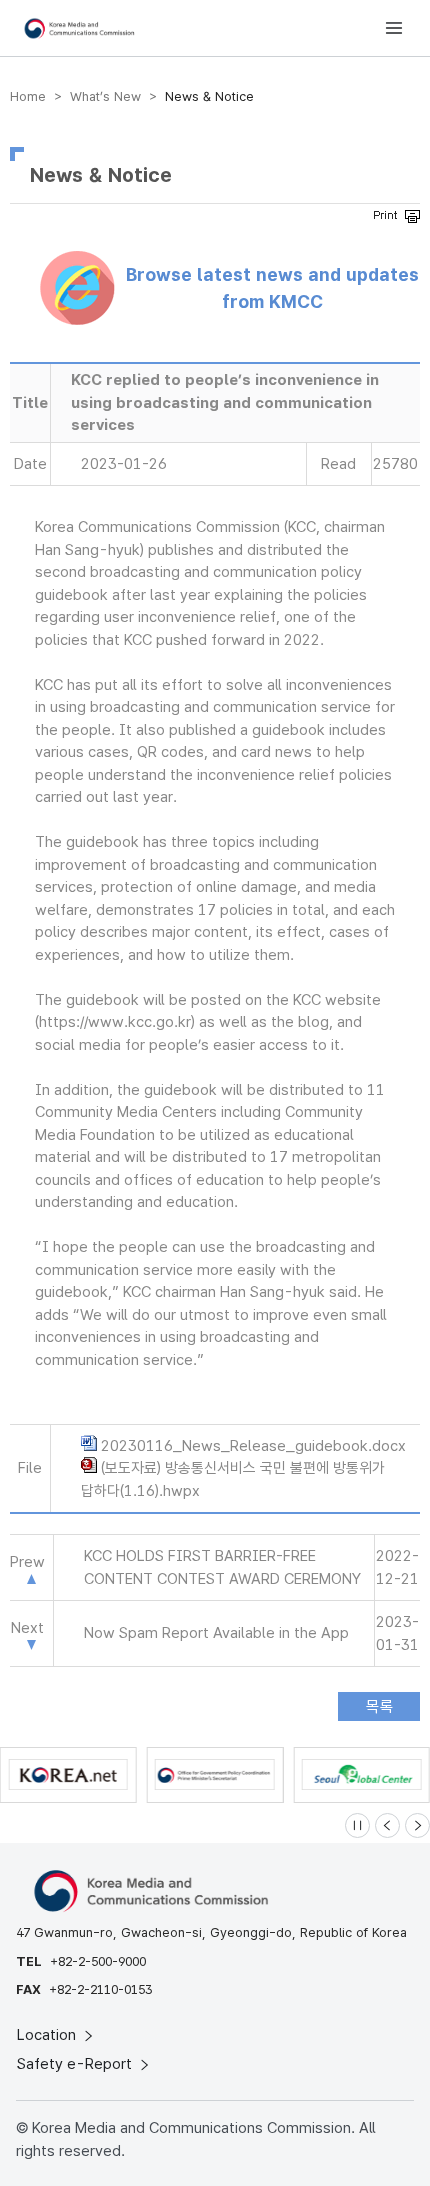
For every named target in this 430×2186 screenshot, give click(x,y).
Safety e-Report (76, 2064)
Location (48, 2035)
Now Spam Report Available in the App (216, 1633)
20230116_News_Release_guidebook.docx (253, 1446)
